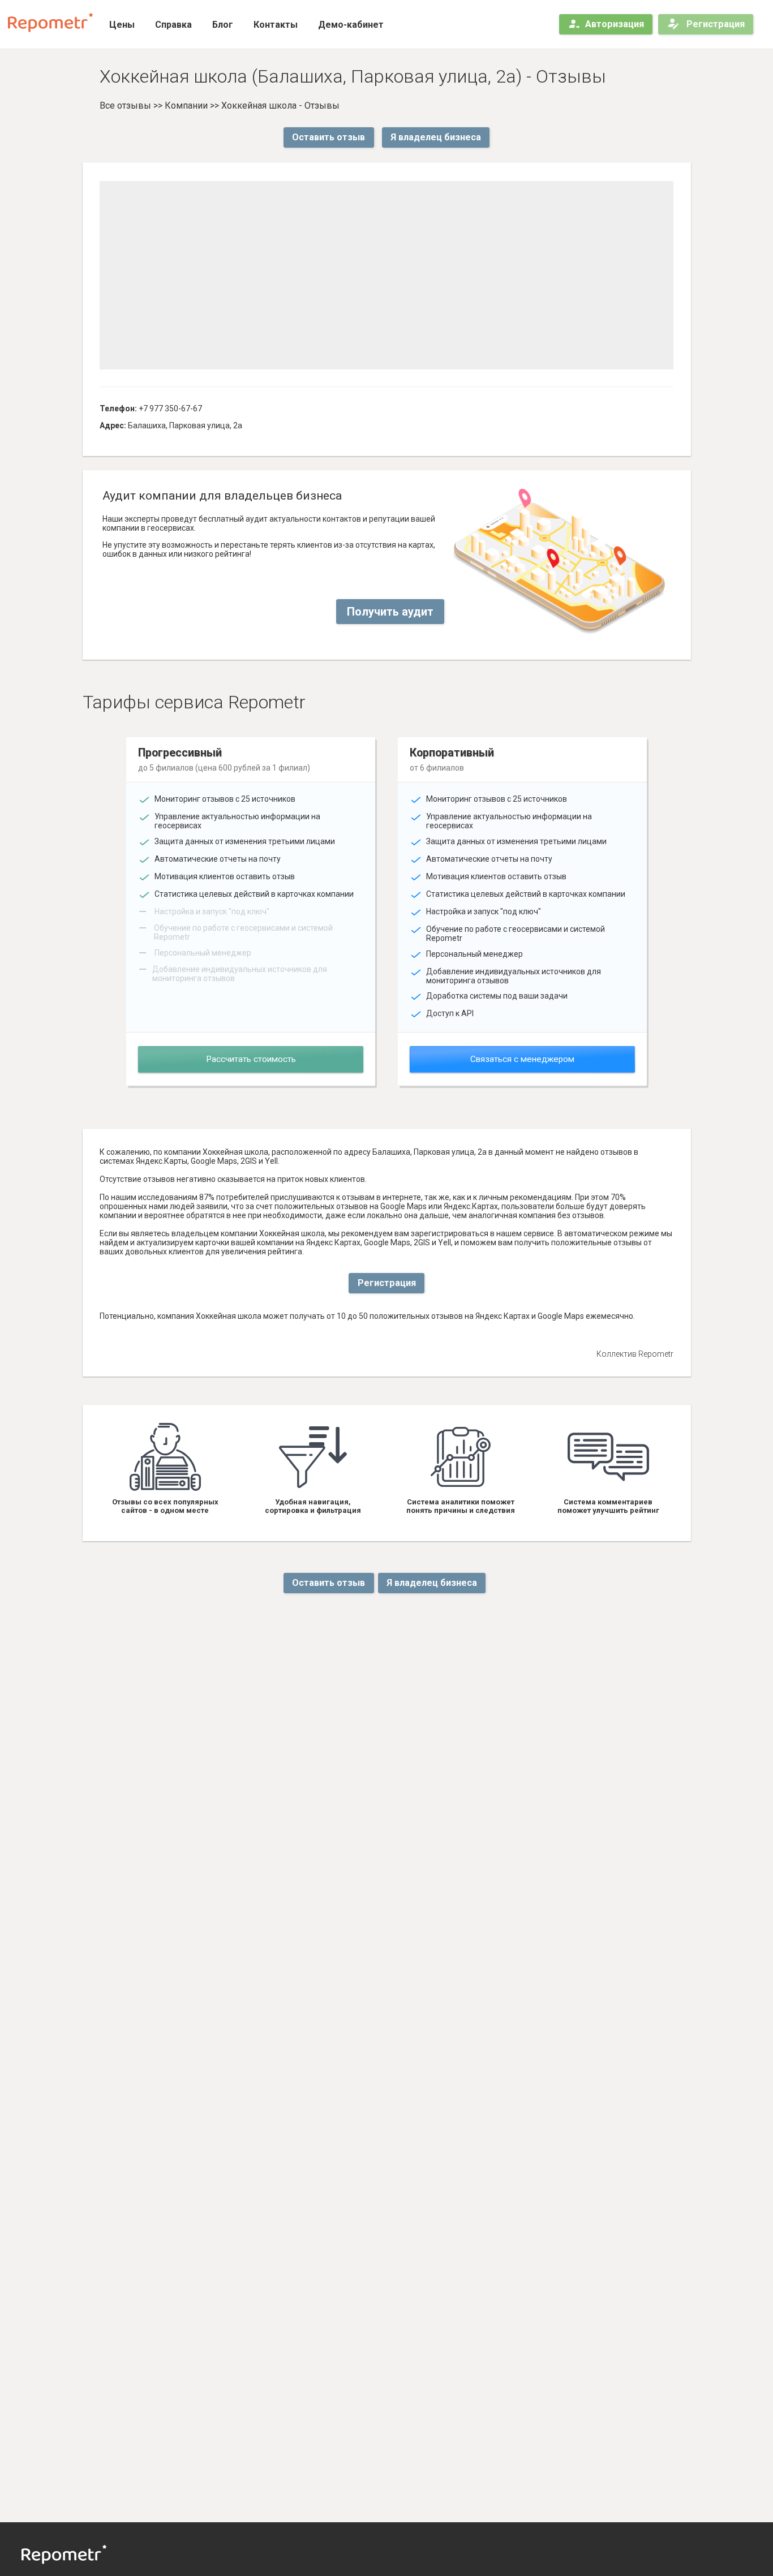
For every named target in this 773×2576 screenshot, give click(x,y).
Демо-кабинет (351, 25)
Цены (122, 25)
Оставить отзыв (328, 137)
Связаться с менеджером (522, 1059)
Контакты (276, 25)
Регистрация (714, 24)
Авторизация (615, 24)
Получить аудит (390, 612)
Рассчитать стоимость (251, 1059)
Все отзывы (125, 106)
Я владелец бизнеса (436, 137)
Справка (173, 25)
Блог (223, 25)
